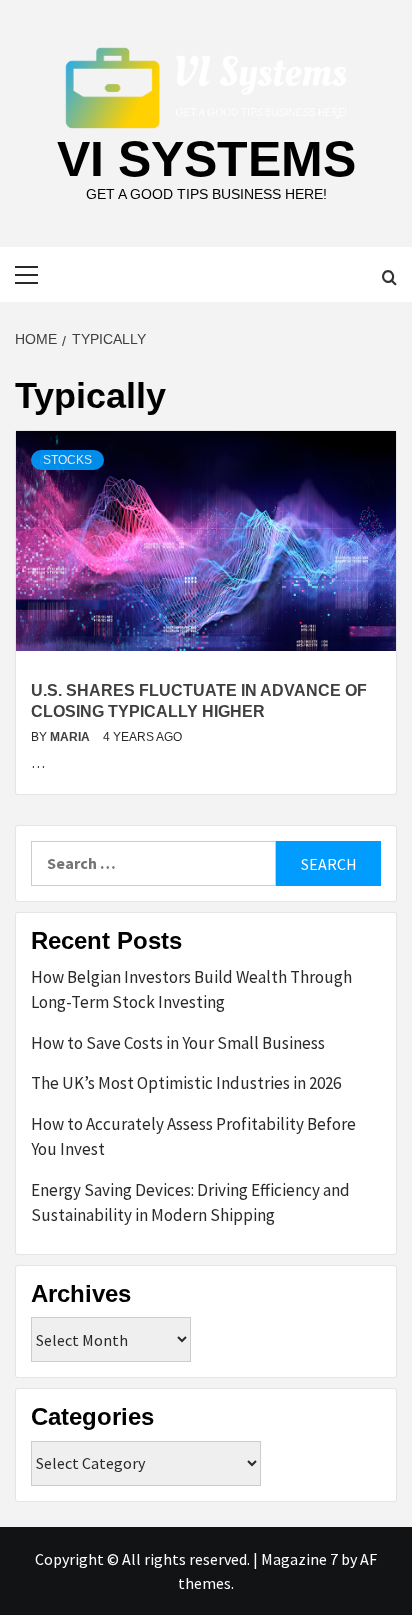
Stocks (67, 460)
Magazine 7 (299, 1559)
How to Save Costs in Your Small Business (178, 1043)
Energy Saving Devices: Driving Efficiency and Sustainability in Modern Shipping (190, 1203)
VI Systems (206, 159)
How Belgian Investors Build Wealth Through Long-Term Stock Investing (191, 990)
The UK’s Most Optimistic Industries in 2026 (186, 1083)
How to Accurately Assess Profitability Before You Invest (193, 1137)
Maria (71, 737)
